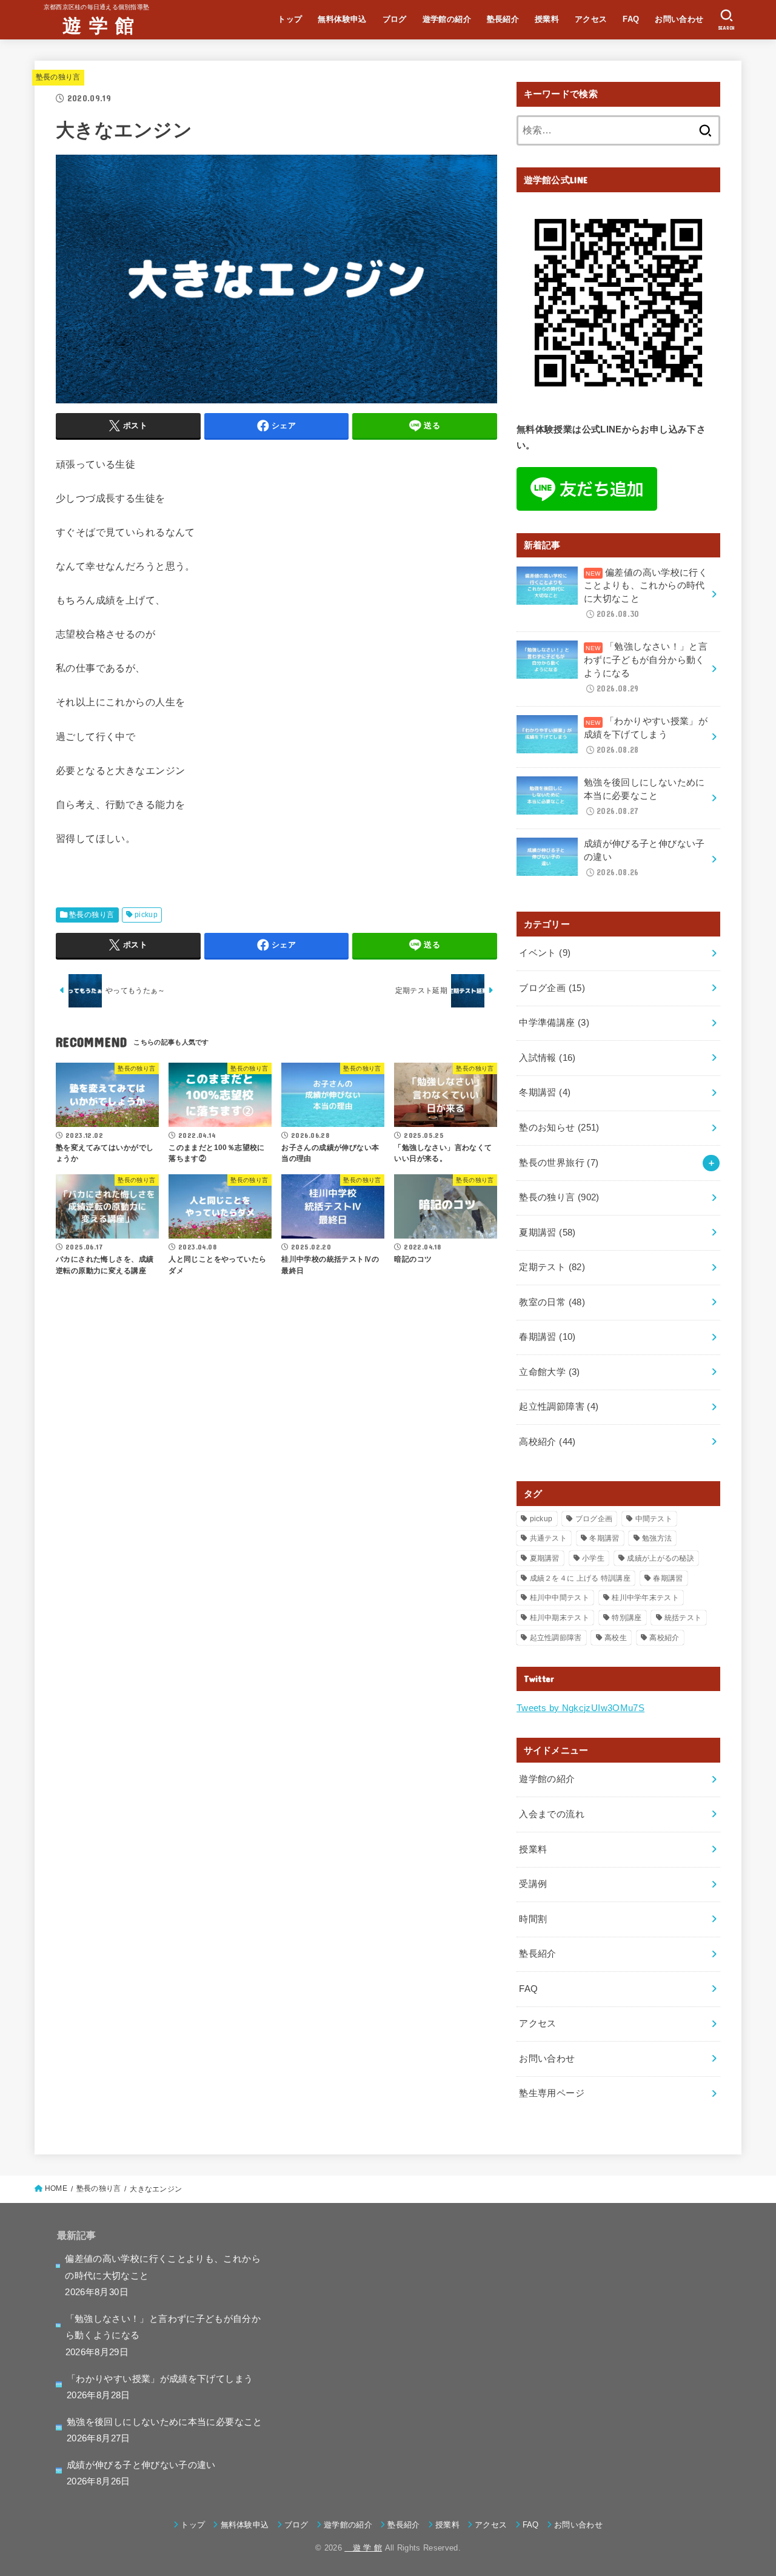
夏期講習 (547, 1233)
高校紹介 (547, 1442)
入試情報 (547, 1058)
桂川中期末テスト (560, 1618)
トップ (290, 19)
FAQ (631, 19)
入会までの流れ (552, 1814)
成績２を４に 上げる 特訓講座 (580, 1578)
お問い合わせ (679, 19)
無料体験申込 (342, 19)
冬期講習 (545, 1092)
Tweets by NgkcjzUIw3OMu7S (580, 1708)
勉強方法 (657, 1538)
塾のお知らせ (559, 1128)
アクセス (591, 19)
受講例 (533, 1884)
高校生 (616, 1638)
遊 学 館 (89, 25)
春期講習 (547, 1337)
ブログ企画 (552, 988)
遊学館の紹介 (447, 19)
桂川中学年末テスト (645, 1598)
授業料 (547, 19)
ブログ (395, 19)
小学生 (593, 1558)
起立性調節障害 (559, 1407)
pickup (146, 915)
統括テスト (683, 1618)
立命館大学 (549, 1372)
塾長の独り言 (58, 77)
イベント (545, 953)
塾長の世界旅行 (559, 1163)
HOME (56, 2188)
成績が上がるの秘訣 (661, 1558)
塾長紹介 (503, 19)
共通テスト (549, 1538)
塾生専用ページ (552, 2093)
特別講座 (627, 1618)
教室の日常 (552, 1302)
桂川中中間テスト (560, 1598)
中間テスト (654, 1519)
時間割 (533, 1919)
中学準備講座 (554, 1023)
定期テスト (552, 1267)
